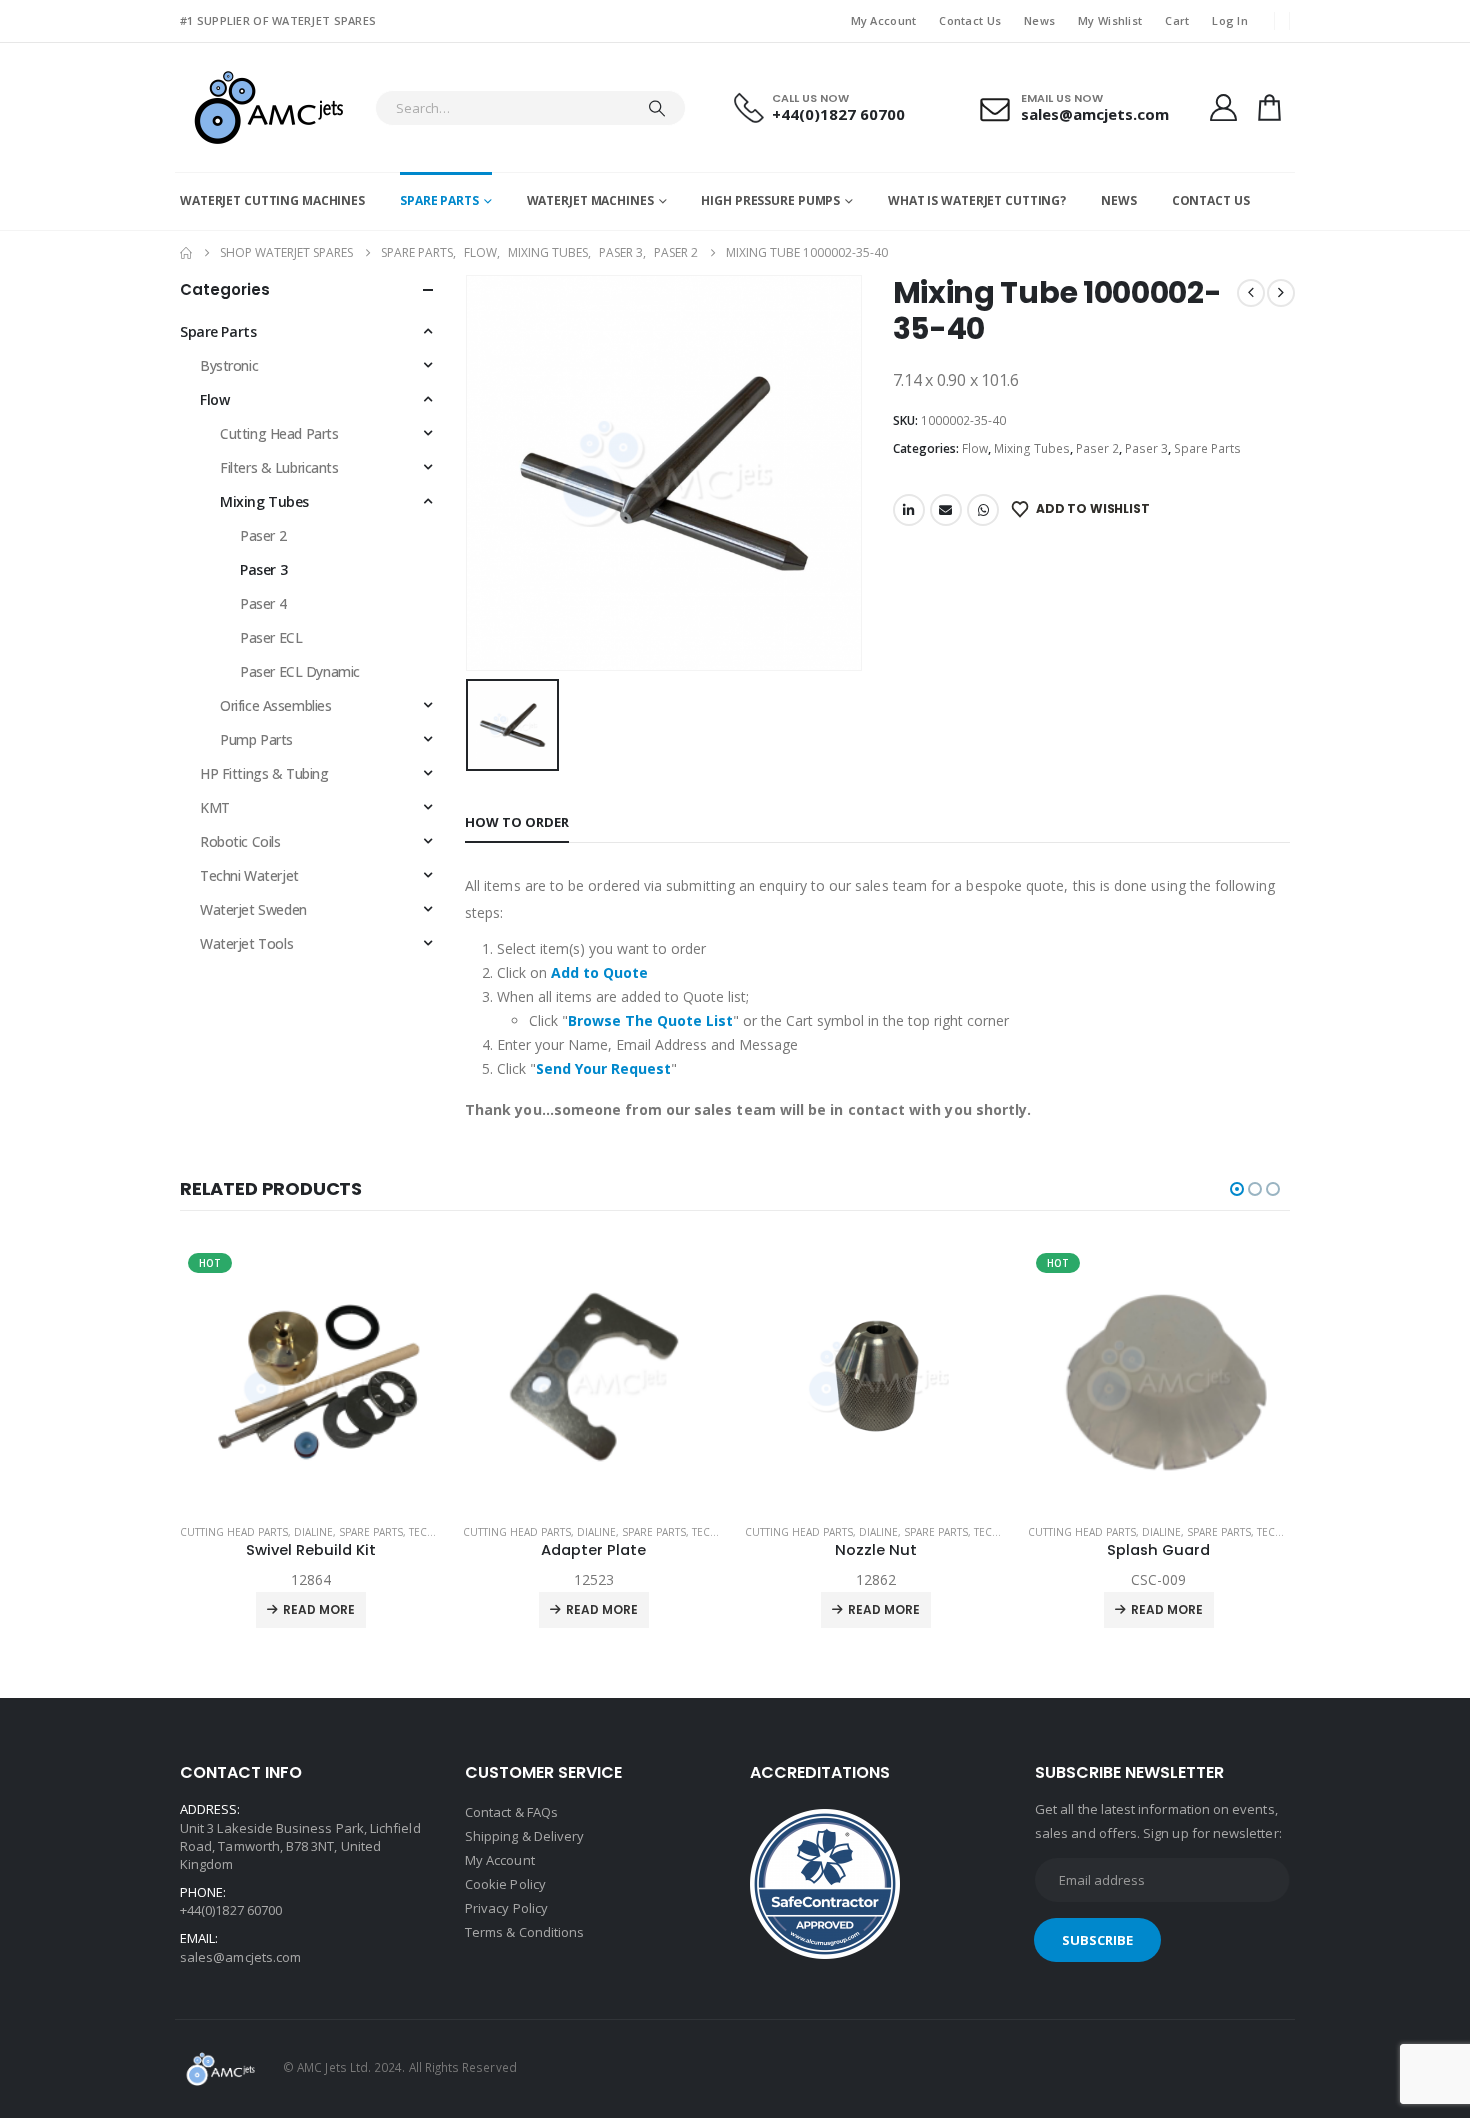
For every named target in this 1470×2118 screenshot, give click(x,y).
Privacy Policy (506, 1908)
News (1039, 20)
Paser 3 (1146, 448)
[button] (1237, 1189)
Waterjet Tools (246, 943)
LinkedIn (909, 510)
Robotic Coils (240, 841)
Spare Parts (439, 200)
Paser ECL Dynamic (300, 671)
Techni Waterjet (249, 875)
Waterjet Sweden (253, 909)
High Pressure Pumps (770, 200)
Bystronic (229, 365)
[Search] (657, 108)
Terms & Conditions (524, 1932)
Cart (1177, 20)
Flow (975, 448)
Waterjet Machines (590, 200)
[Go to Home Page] (186, 253)
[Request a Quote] (1270, 107)
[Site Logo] (267, 107)
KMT (215, 807)
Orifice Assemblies (275, 705)
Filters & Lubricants (279, 467)
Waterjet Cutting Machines (272, 200)
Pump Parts (256, 739)
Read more (320, 1609)
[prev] (1251, 293)
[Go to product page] (312, 1376)
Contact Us (970, 20)
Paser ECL (271, 637)
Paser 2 (1097, 448)
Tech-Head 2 (443, 1532)
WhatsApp (983, 510)
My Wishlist (1110, 20)
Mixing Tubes (1032, 448)
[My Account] (1223, 107)
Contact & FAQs (511, 1812)
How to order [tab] (517, 822)
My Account (884, 20)
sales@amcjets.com (240, 1957)
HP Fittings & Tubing (264, 773)
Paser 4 (263, 603)
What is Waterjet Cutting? (977, 200)
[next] (1281, 293)
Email (946, 510)
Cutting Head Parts (279, 433)
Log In (1230, 20)
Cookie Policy (505, 1884)
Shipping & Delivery (524, 1836)
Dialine (314, 1532)
